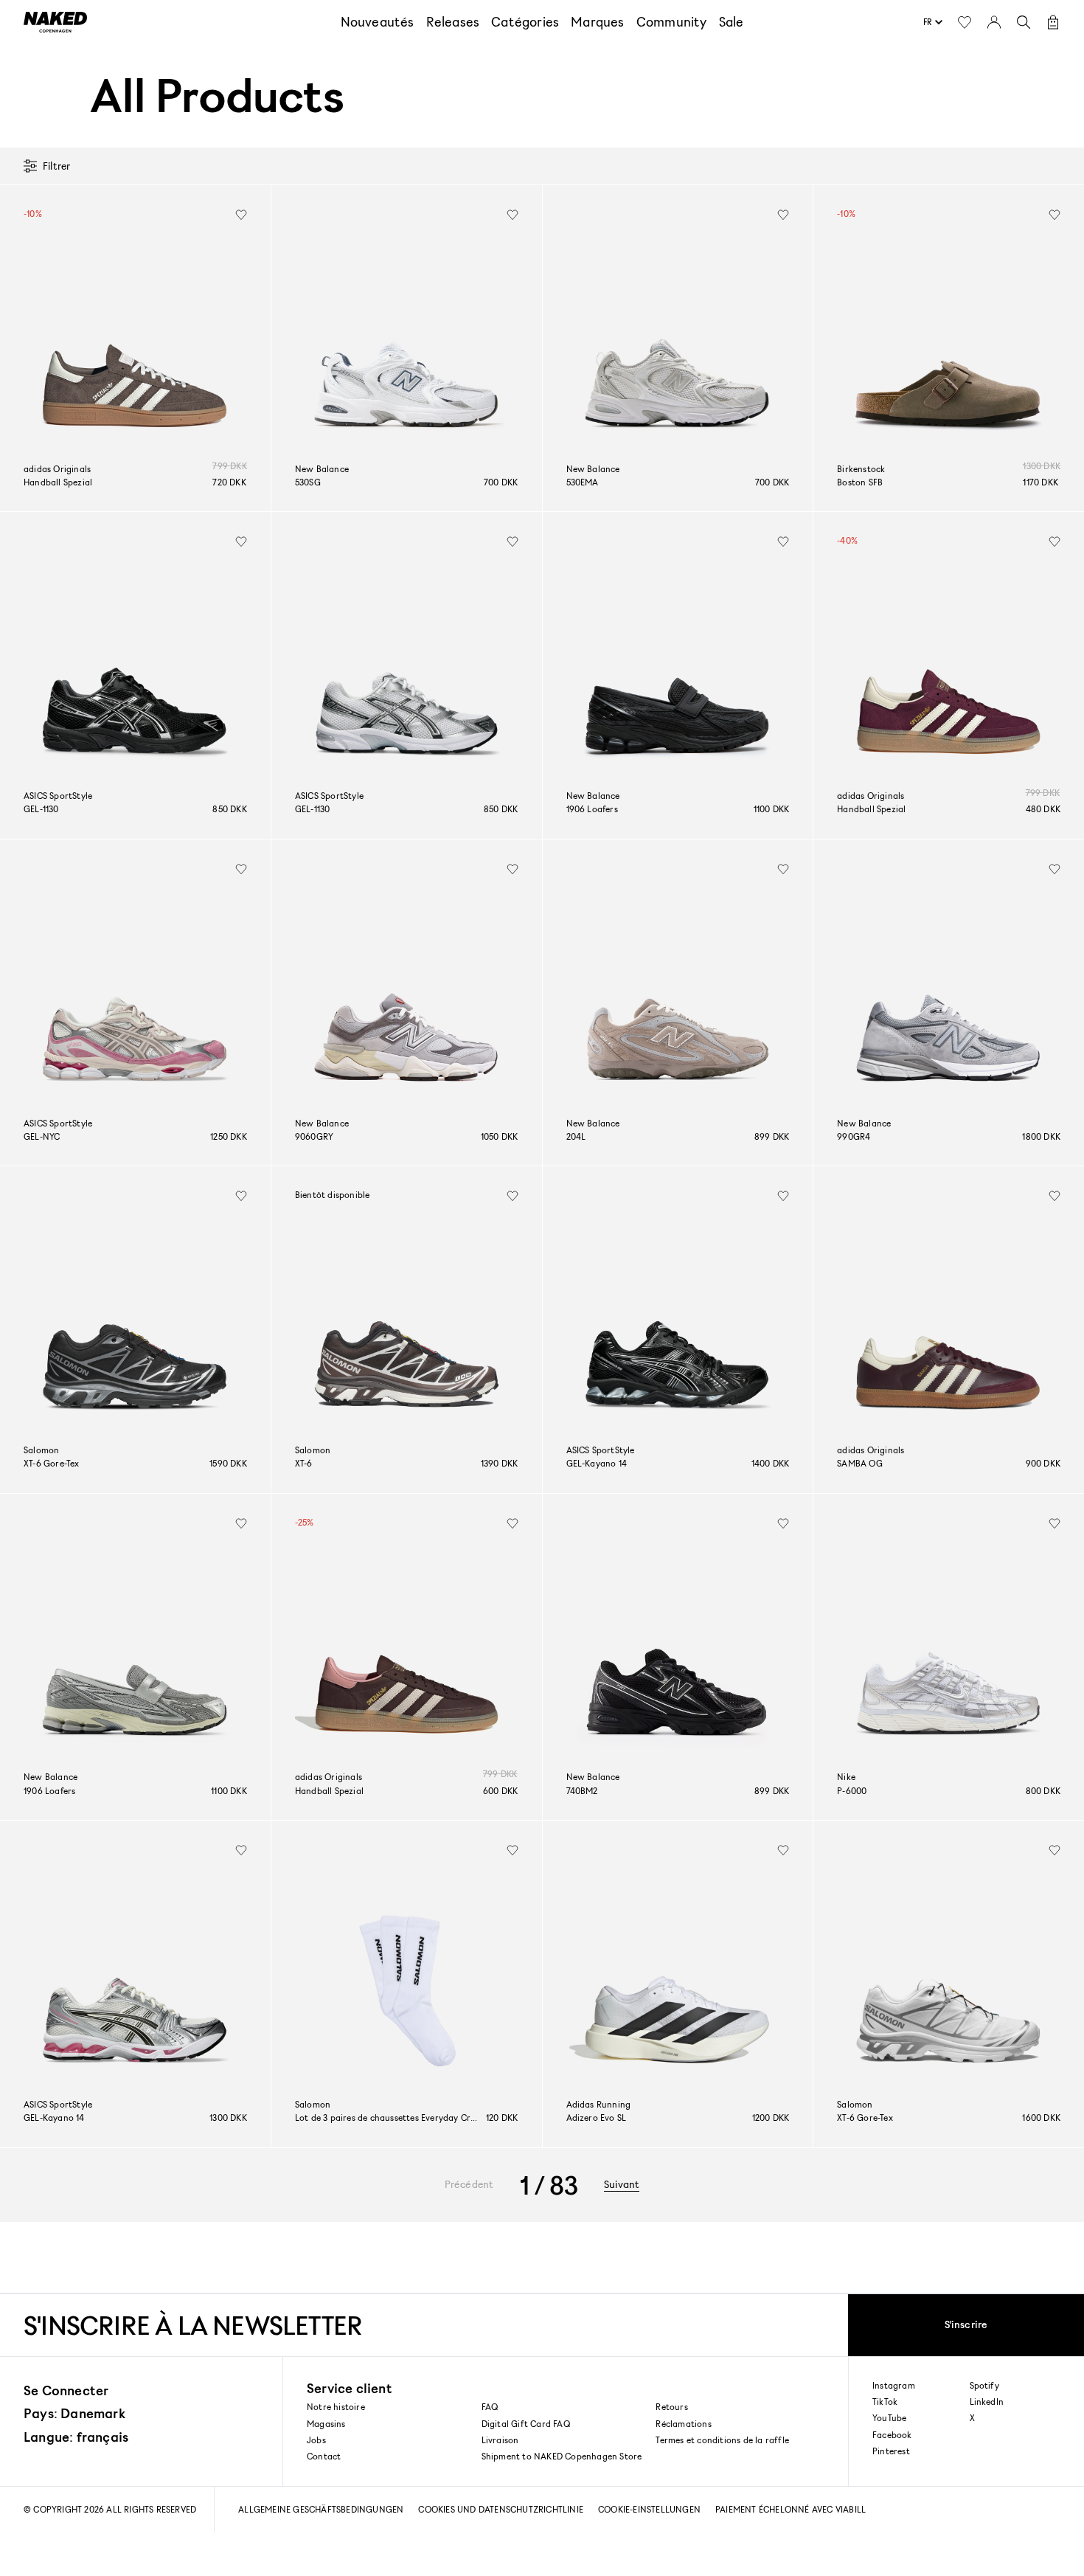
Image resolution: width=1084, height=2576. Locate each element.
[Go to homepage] (55, 22)
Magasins (326, 2424)
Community (672, 21)
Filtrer (56, 166)
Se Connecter (66, 2390)
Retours (671, 2407)
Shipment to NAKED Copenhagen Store (562, 2456)
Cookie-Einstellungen (649, 2509)
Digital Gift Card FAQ (526, 2424)
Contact (324, 2456)
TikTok (885, 2402)
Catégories (525, 21)
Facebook (892, 2435)
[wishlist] (241, 215)
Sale (732, 21)
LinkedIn (987, 2402)
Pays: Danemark (74, 2413)
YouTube (889, 2418)
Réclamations (683, 2424)
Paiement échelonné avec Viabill (791, 2509)
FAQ (490, 2407)
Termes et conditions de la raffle (722, 2440)
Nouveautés (378, 21)
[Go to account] (994, 22)
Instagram (894, 2386)
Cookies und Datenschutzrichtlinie (501, 2509)
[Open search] (1024, 22)
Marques (597, 21)
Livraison (500, 2440)
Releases (453, 21)
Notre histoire (336, 2407)
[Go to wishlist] (965, 22)
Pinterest (891, 2451)
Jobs (316, 2440)
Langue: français (76, 2437)
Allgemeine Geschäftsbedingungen (321, 2509)
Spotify (984, 2386)
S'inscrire (966, 2324)
